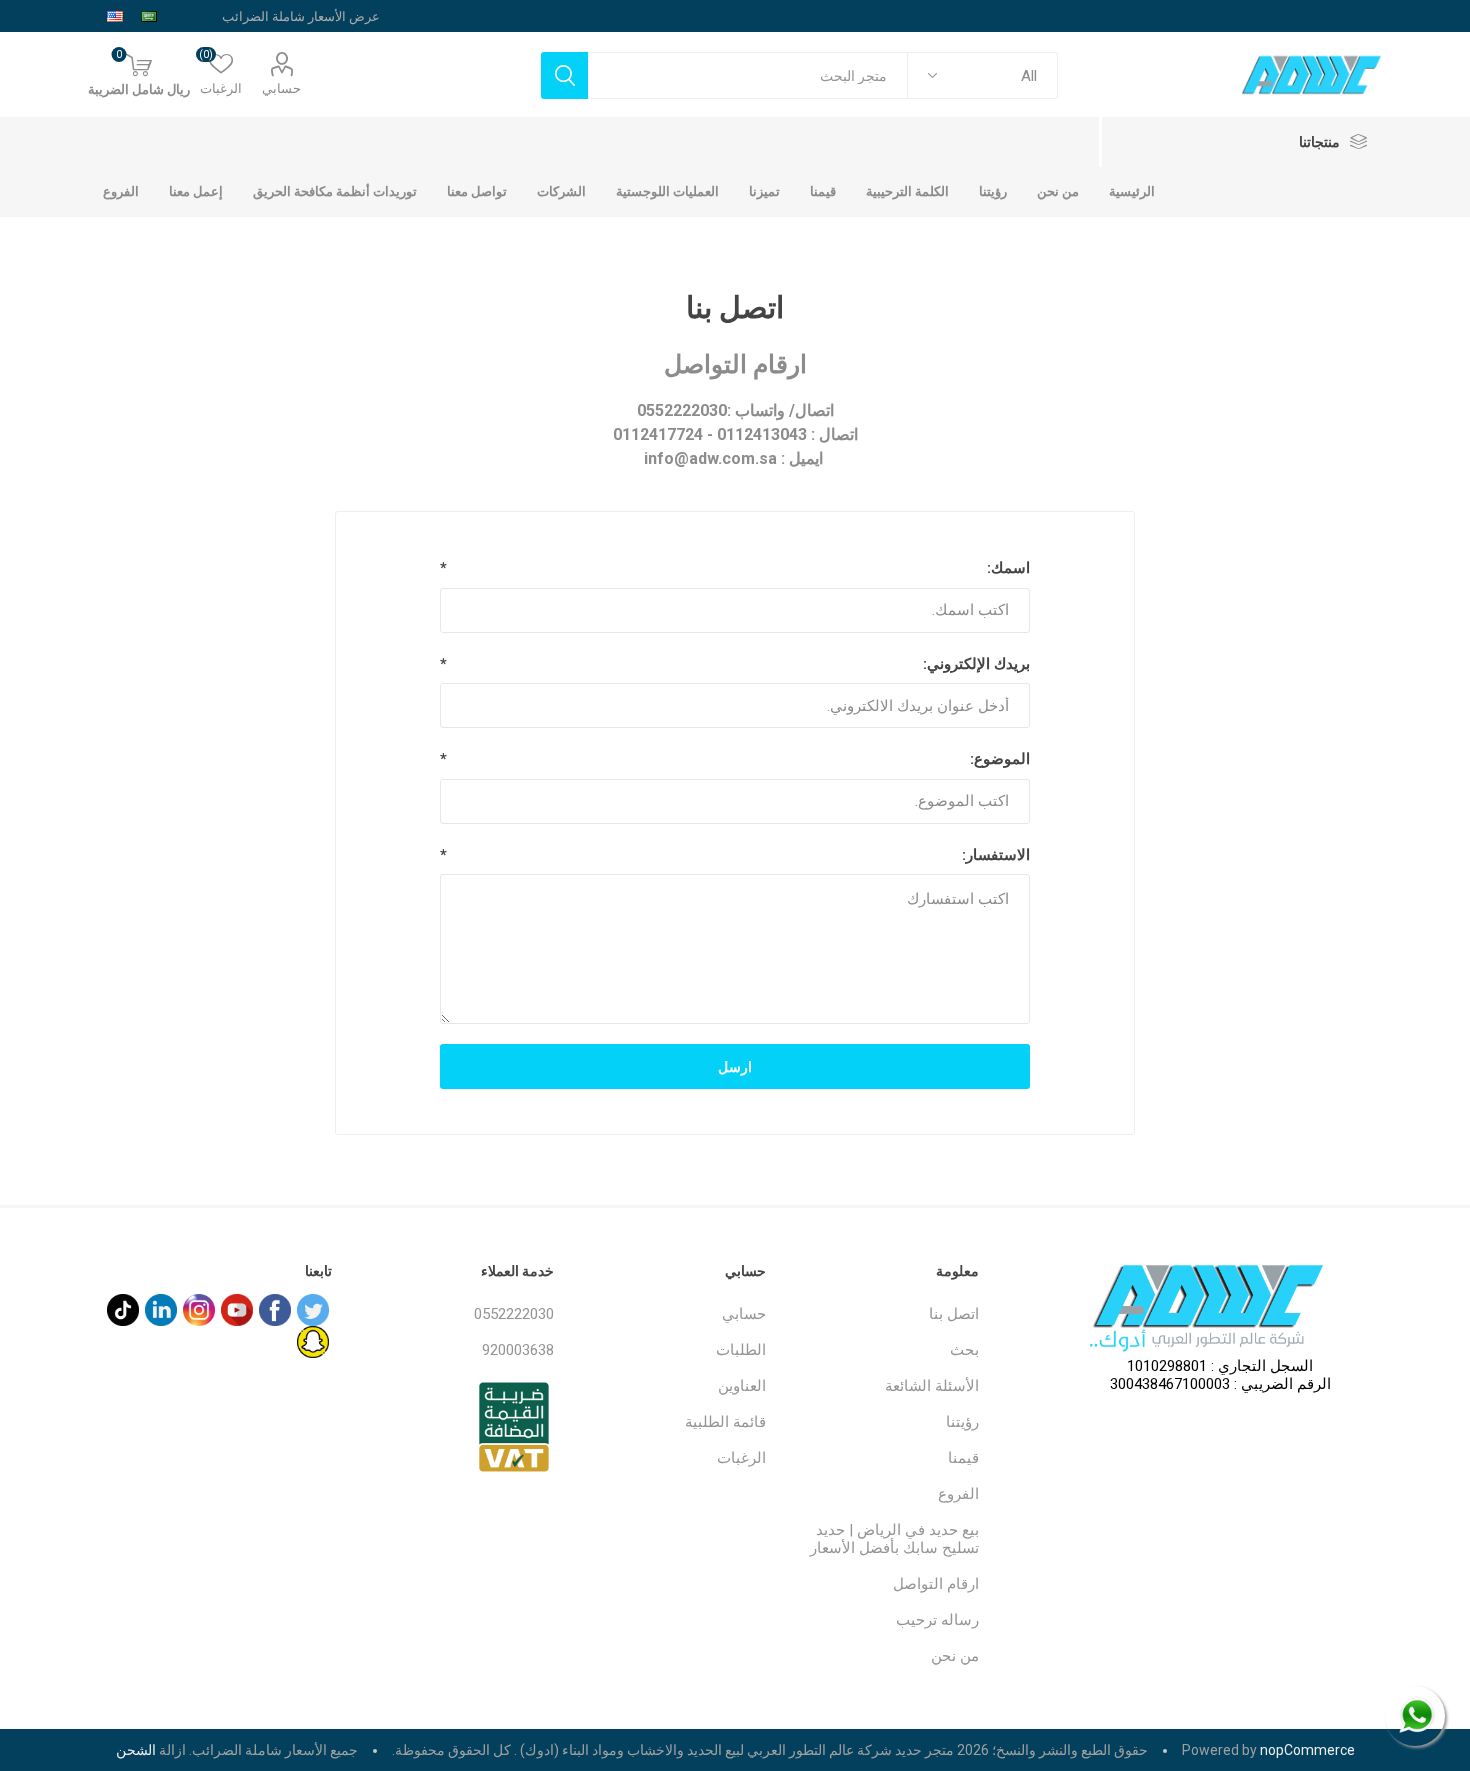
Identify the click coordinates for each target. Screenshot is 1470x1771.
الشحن (136, 1750)
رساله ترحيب (937, 1620)
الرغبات (741, 1458)
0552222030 (514, 1314)
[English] (115, 16)
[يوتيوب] (237, 1310)
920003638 (518, 1350)
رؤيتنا (962, 1422)
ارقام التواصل (936, 1584)
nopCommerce (1307, 1750)
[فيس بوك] (275, 1310)
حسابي (281, 88)
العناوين (742, 1386)
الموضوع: (1000, 759)
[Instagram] (199, 1310)
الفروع (958, 1494)
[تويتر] (313, 1310)
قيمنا (963, 1458)
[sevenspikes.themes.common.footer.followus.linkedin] (161, 1310)
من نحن (955, 1656)
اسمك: (1008, 568)
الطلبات (741, 1350)
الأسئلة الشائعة (932, 1386)
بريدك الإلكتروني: (976, 664)
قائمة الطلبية (725, 1422)
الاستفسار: (996, 855)
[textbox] (748, 75)
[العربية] (149, 16)
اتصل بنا (954, 1314)
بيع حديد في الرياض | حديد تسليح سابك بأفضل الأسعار (894, 1539)
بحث (964, 1350)
